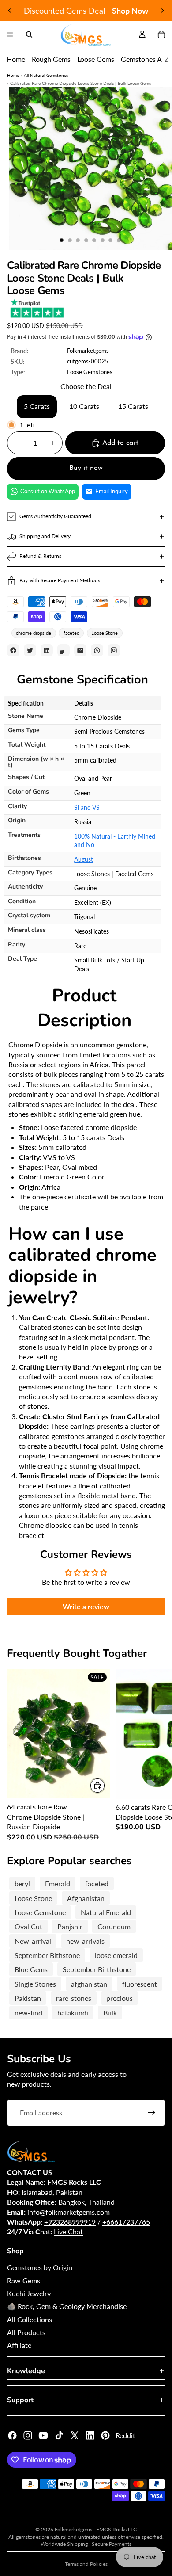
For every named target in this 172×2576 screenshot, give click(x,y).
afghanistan (89, 1984)
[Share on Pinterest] (64, 650)
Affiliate (19, 2345)
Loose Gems (96, 59)
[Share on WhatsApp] (97, 650)
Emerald (58, 1883)
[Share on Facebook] (13, 650)
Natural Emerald (106, 1912)
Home (16, 59)
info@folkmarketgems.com (69, 2212)
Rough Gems (51, 59)
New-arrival (33, 1941)
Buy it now (86, 468)
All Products (26, 2332)
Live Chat (68, 2231)
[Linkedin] (90, 2435)
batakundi (73, 2013)
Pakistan (28, 1998)
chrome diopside (34, 633)
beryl (22, 1883)
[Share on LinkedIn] (47, 650)
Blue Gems (31, 1969)
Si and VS (87, 807)
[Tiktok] (59, 2435)
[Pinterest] (105, 2435)
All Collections (30, 2319)
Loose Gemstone (40, 1912)
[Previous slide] (10, 11)
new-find (28, 2013)
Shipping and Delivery (45, 536)
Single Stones (35, 1984)
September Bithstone (47, 1955)
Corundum (114, 1926)
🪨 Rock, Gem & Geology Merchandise (67, 2306)
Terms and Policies (86, 2564)
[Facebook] (12, 2435)
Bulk (110, 2013)
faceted (71, 633)
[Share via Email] (80, 650)
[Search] (29, 34)
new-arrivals (85, 1941)
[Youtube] (43, 2435)
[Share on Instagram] (114, 650)
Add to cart (120, 443)
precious (120, 1998)
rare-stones (74, 1998)
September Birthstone (97, 1969)
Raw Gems (24, 2280)
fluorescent (140, 1984)
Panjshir (70, 1926)
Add (105, 1786)
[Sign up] (152, 2113)
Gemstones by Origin (40, 2267)
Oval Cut (28, 1926)
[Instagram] (28, 2435)
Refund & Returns (40, 556)
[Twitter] (75, 2435)
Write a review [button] (86, 1606)
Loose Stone (105, 633)
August (84, 859)
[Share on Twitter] (30, 650)
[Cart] (161, 34)
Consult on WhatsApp (48, 491)
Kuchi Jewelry (29, 2293)
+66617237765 (126, 2222)
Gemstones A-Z (145, 59)
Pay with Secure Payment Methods (60, 580)
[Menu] (10, 34)
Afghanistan (86, 1898)
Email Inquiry (112, 491)
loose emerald (116, 1955)
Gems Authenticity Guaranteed (55, 516)
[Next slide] (162, 11)
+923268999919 (70, 2222)
